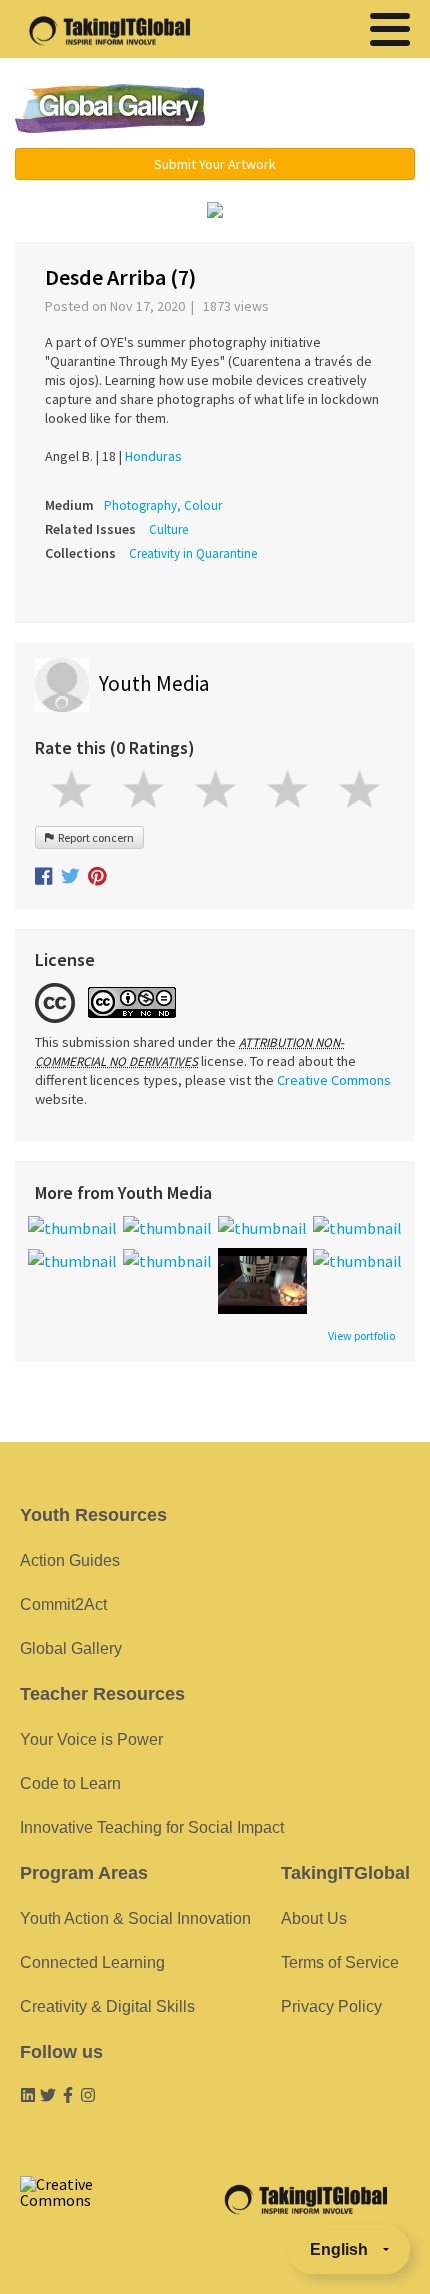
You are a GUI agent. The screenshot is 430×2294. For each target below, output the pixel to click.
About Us (314, 1918)
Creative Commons (334, 1080)
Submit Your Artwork (215, 164)
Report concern (94, 837)
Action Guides (70, 1560)
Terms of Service (340, 1962)
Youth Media (154, 683)
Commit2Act (63, 1604)
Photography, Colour (163, 505)
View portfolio (361, 1336)
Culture (168, 529)
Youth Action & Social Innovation (135, 1918)
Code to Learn (70, 1783)
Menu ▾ (326, 110)
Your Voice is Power (91, 1739)
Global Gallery (110, 108)
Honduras (153, 456)
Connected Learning (92, 1962)
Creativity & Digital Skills (107, 2006)
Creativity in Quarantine (193, 553)
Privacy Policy (331, 2006)
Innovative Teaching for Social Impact (152, 1827)
